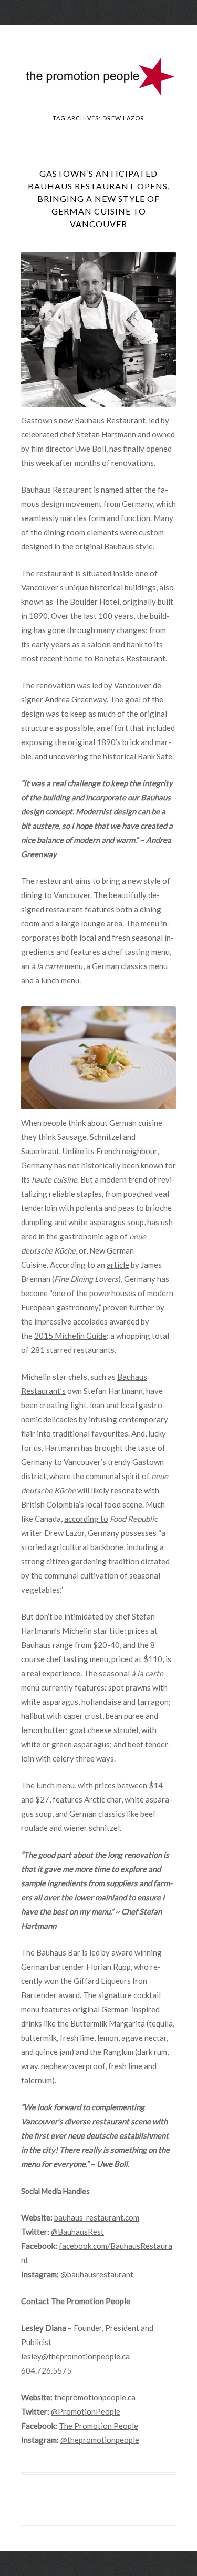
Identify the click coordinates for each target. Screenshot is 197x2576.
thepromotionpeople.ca (95, 2397)
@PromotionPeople (86, 2411)
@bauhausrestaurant (97, 2274)
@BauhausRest (77, 2232)
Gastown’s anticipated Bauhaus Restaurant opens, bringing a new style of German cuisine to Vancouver (99, 198)
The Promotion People (98, 2426)
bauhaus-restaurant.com (97, 2217)
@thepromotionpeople (100, 2440)
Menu (99, 34)
